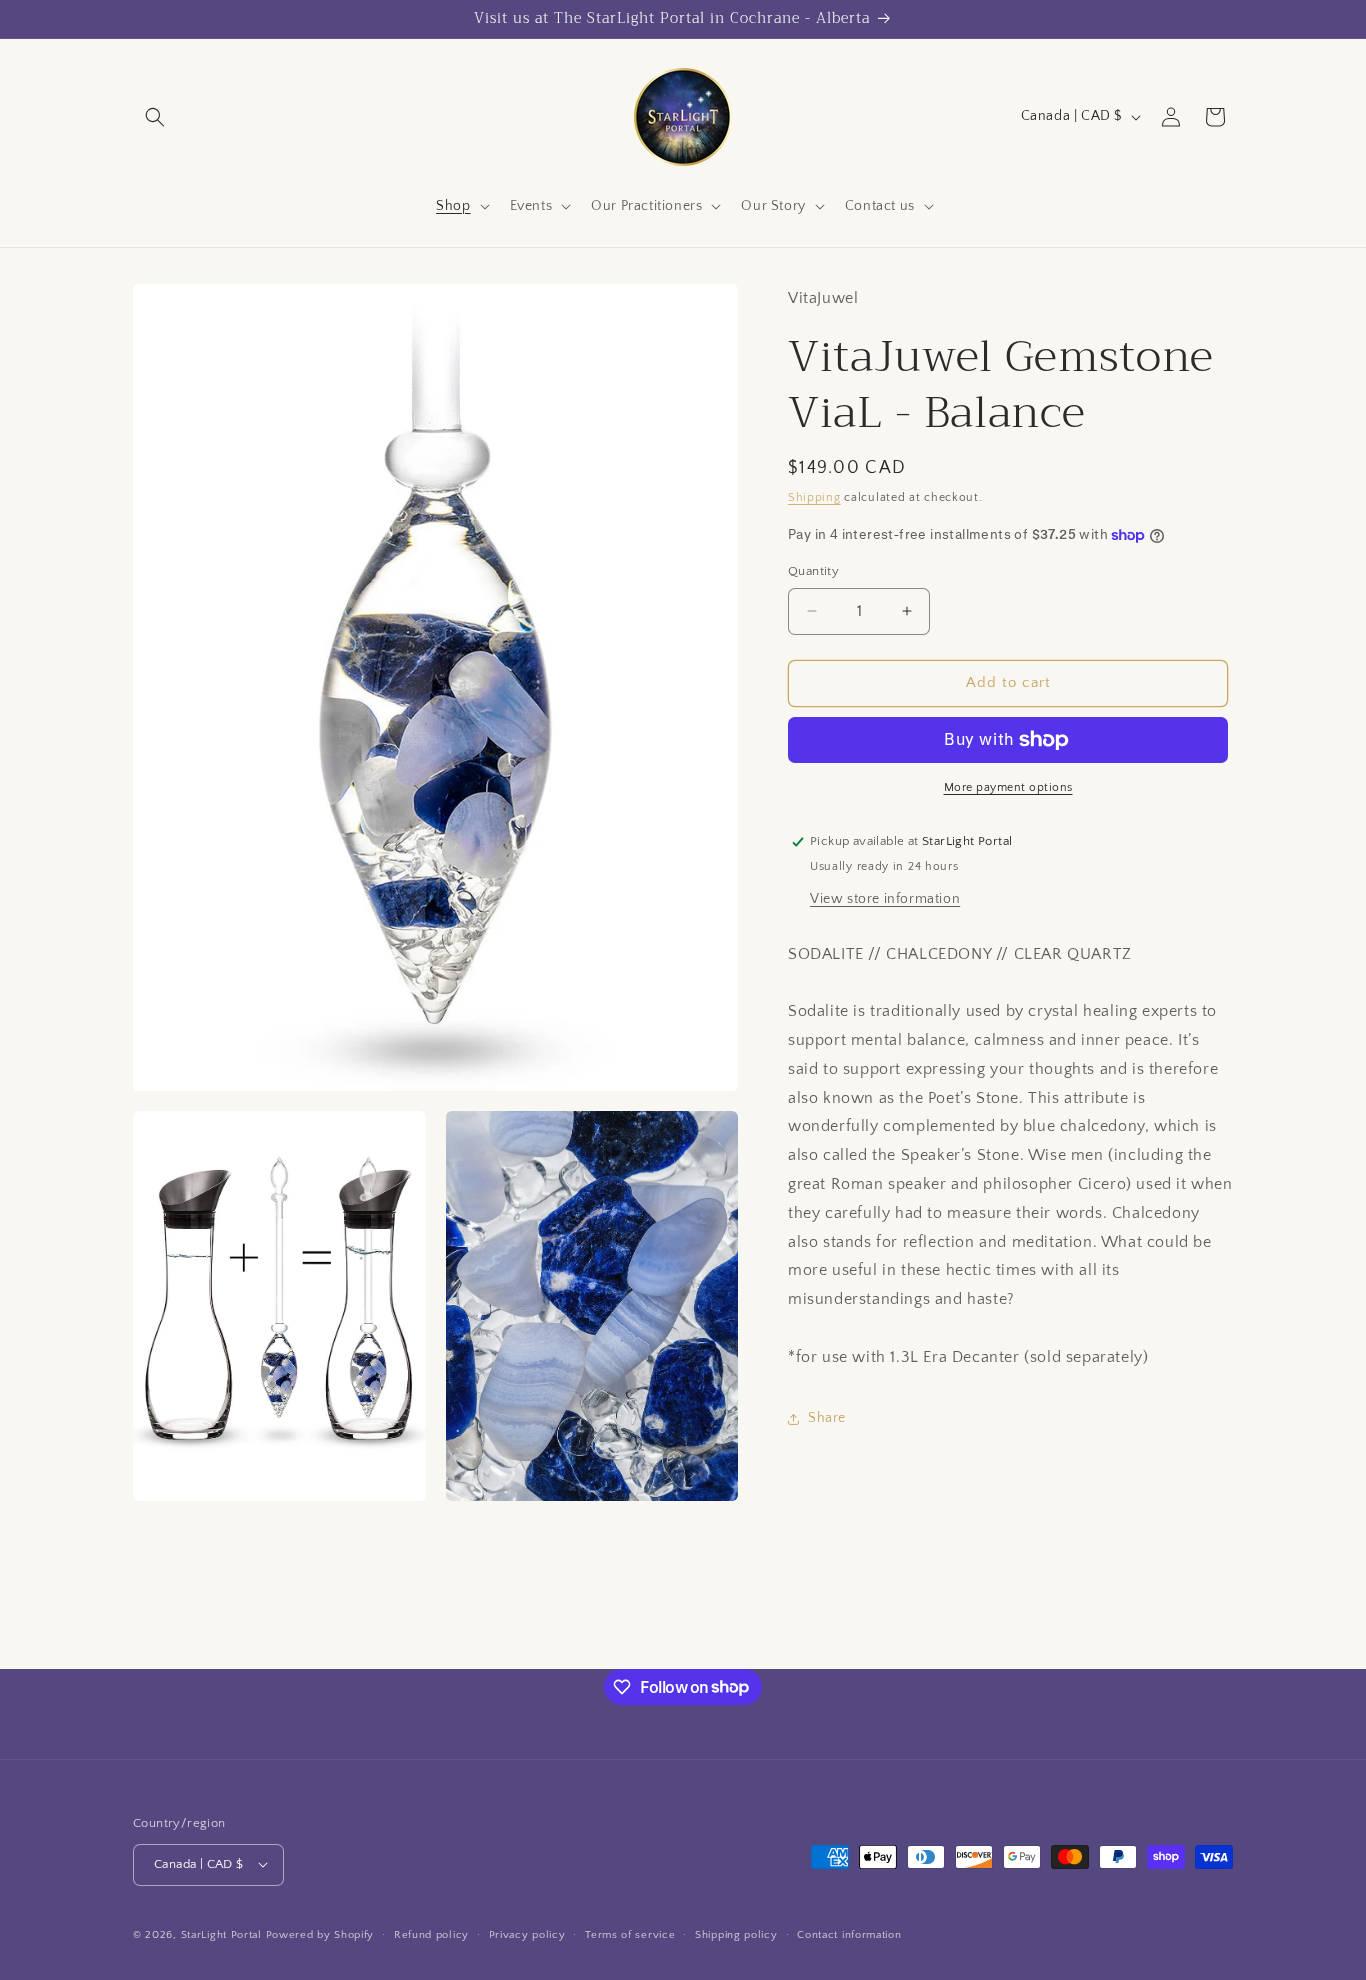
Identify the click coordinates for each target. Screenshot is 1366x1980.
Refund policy (431, 1934)
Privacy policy (527, 1934)
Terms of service (630, 1934)
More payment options (1008, 787)
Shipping (814, 497)
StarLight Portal (221, 1934)
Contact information (849, 1934)
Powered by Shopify (320, 1934)
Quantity (813, 571)
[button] (155, 117)
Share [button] (827, 1418)
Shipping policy (736, 1934)
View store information (885, 899)
